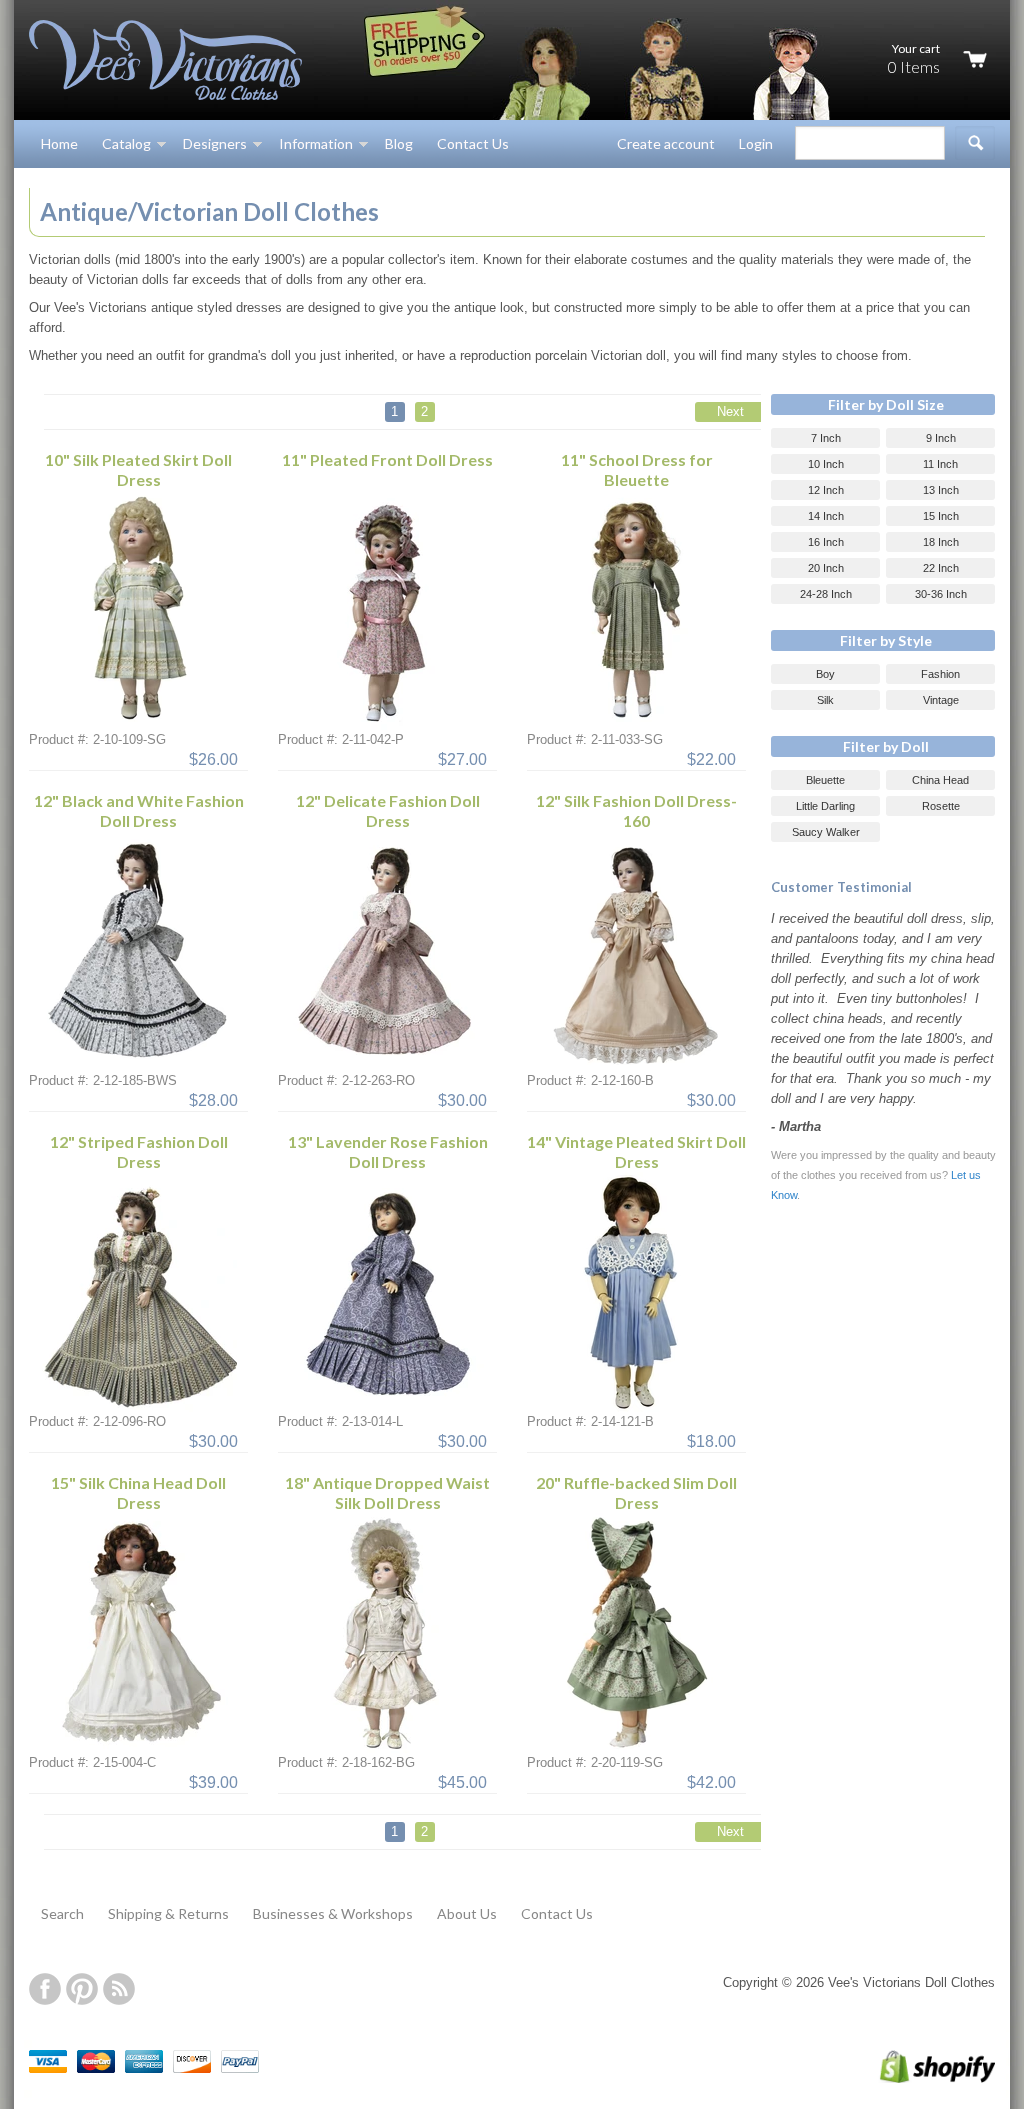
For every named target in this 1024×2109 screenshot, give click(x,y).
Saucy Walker (826, 832)
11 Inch (940, 464)
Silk (825, 700)
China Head (940, 780)
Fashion (940, 674)
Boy (825, 674)
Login (756, 143)
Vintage (941, 700)
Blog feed (119, 1989)
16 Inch (826, 542)
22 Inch (941, 568)
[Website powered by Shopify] (916, 2078)
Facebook (45, 1989)
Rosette (941, 806)
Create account (666, 143)
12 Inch (826, 490)
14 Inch (826, 516)
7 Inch (826, 438)
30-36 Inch (941, 594)
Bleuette (825, 780)
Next (730, 411)
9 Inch (941, 438)
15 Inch (941, 516)
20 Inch (826, 568)
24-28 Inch (826, 594)
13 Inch (941, 490)
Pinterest (82, 1989)
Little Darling (825, 806)
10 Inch (826, 464)
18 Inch (941, 542)
